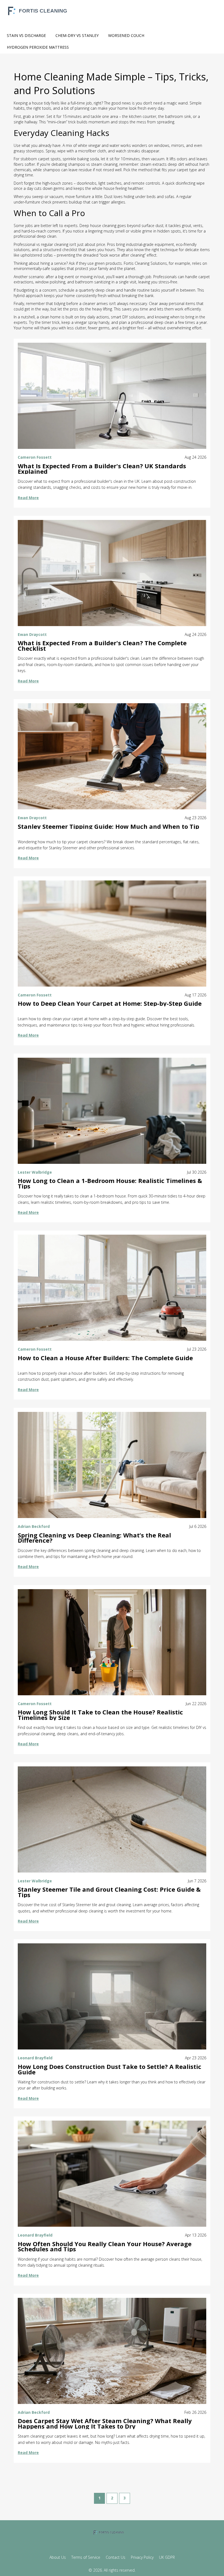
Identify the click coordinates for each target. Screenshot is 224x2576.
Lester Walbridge (35, 1172)
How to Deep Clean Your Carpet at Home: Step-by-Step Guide (110, 1004)
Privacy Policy (142, 2557)
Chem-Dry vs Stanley (77, 35)
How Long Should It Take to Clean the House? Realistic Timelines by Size (100, 1715)
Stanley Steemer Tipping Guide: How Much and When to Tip (108, 827)
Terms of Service (86, 2557)
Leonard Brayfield (35, 2058)
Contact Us (116, 2557)
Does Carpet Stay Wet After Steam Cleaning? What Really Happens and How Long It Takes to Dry (105, 2424)
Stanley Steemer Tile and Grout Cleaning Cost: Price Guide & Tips (109, 1892)
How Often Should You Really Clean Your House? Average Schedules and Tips (105, 2247)
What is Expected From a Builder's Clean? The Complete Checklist (102, 646)
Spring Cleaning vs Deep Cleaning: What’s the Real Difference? (94, 1538)
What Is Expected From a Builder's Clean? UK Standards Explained (102, 469)
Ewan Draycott (32, 634)
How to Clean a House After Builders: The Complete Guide (105, 1358)
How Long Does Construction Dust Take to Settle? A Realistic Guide (110, 2069)
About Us (58, 2557)
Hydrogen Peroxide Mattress (38, 47)
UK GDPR (167, 2557)
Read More (28, 498)
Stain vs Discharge (26, 35)
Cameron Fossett (35, 457)
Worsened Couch (126, 35)
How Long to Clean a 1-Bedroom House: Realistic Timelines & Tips (110, 1184)
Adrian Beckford (34, 1526)
